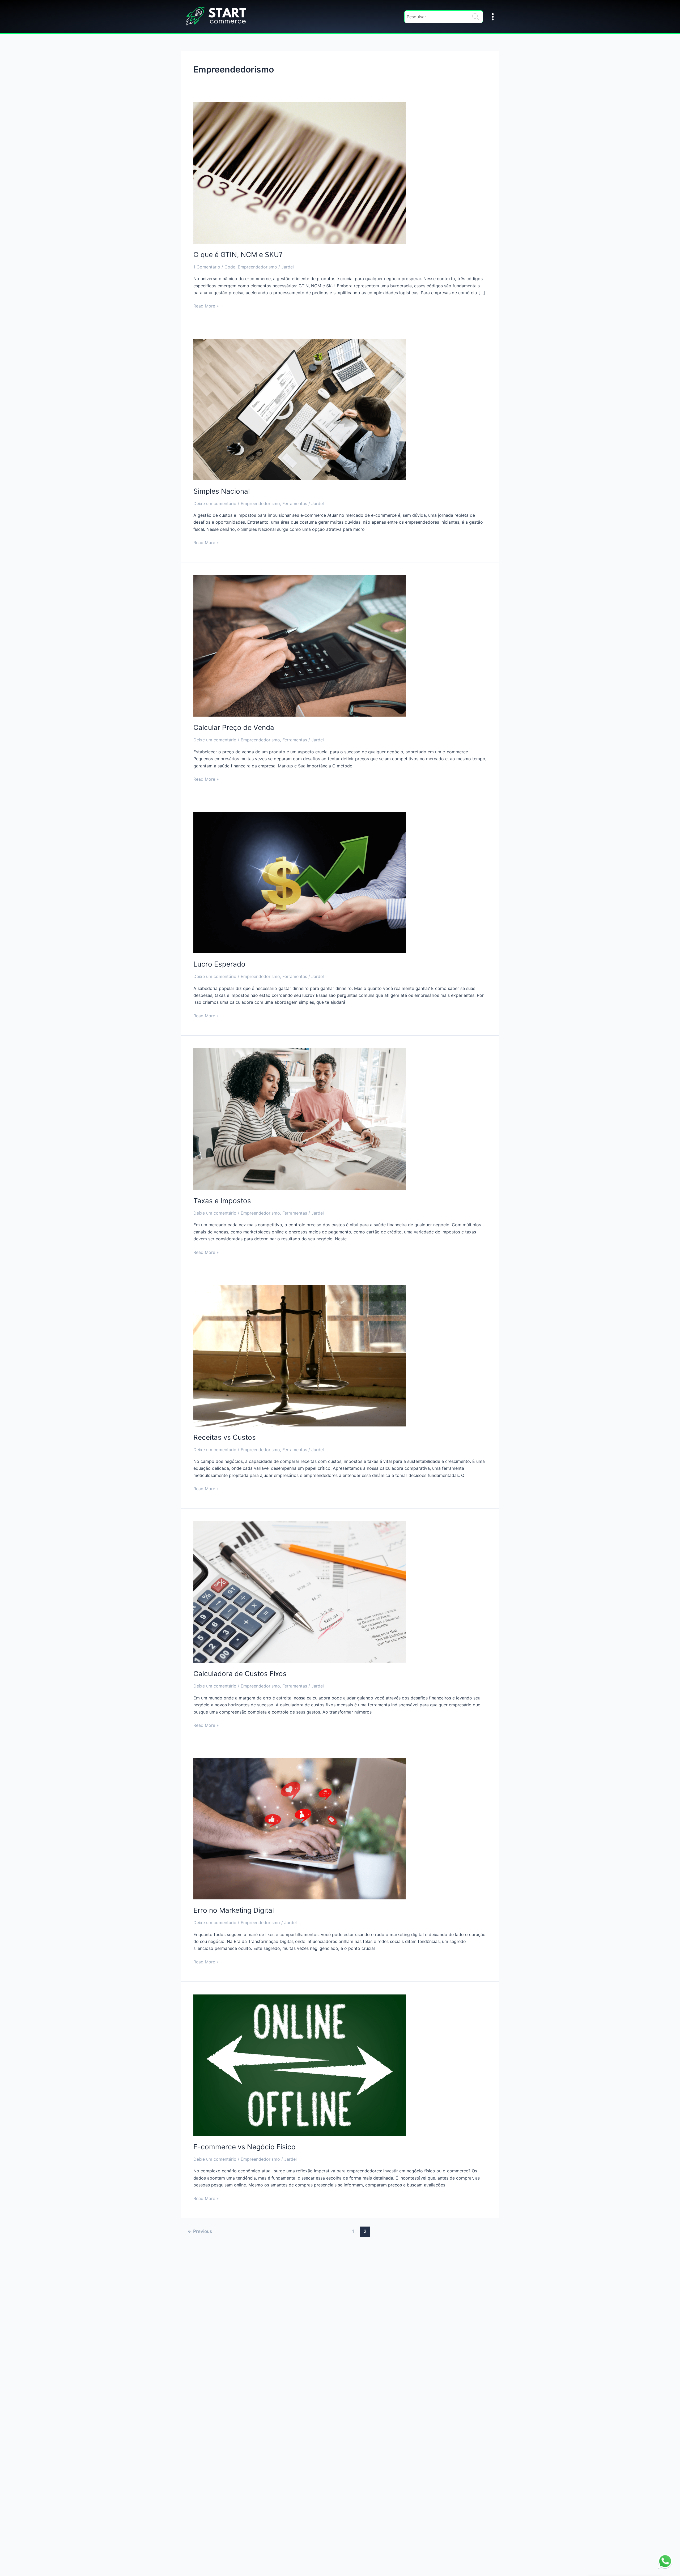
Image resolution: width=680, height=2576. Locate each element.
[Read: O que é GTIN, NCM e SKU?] (300, 173)
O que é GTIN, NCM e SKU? (238, 255)
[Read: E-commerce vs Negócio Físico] (300, 2065)
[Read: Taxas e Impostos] (300, 1119)
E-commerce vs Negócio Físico (245, 2147)
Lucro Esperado (219, 964)
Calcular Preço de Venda (234, 727)
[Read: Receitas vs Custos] (300, 1355)
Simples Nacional (222, 491)
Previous (200, 2231)
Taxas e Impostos (222, 1201)
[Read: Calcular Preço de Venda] (300, 646)
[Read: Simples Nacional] (300, 409)
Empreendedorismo (257, 267)
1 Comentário (207, 267)
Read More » (206, 306)
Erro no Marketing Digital (234, 1910)
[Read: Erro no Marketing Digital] (300, 1828)
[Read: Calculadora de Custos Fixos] (300, 1592)
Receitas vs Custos (225, 1437)
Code (230, 267)
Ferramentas (295, 503)
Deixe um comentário (215, 503)
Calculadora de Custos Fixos (240, 1674)
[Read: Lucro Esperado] (300, 882)
